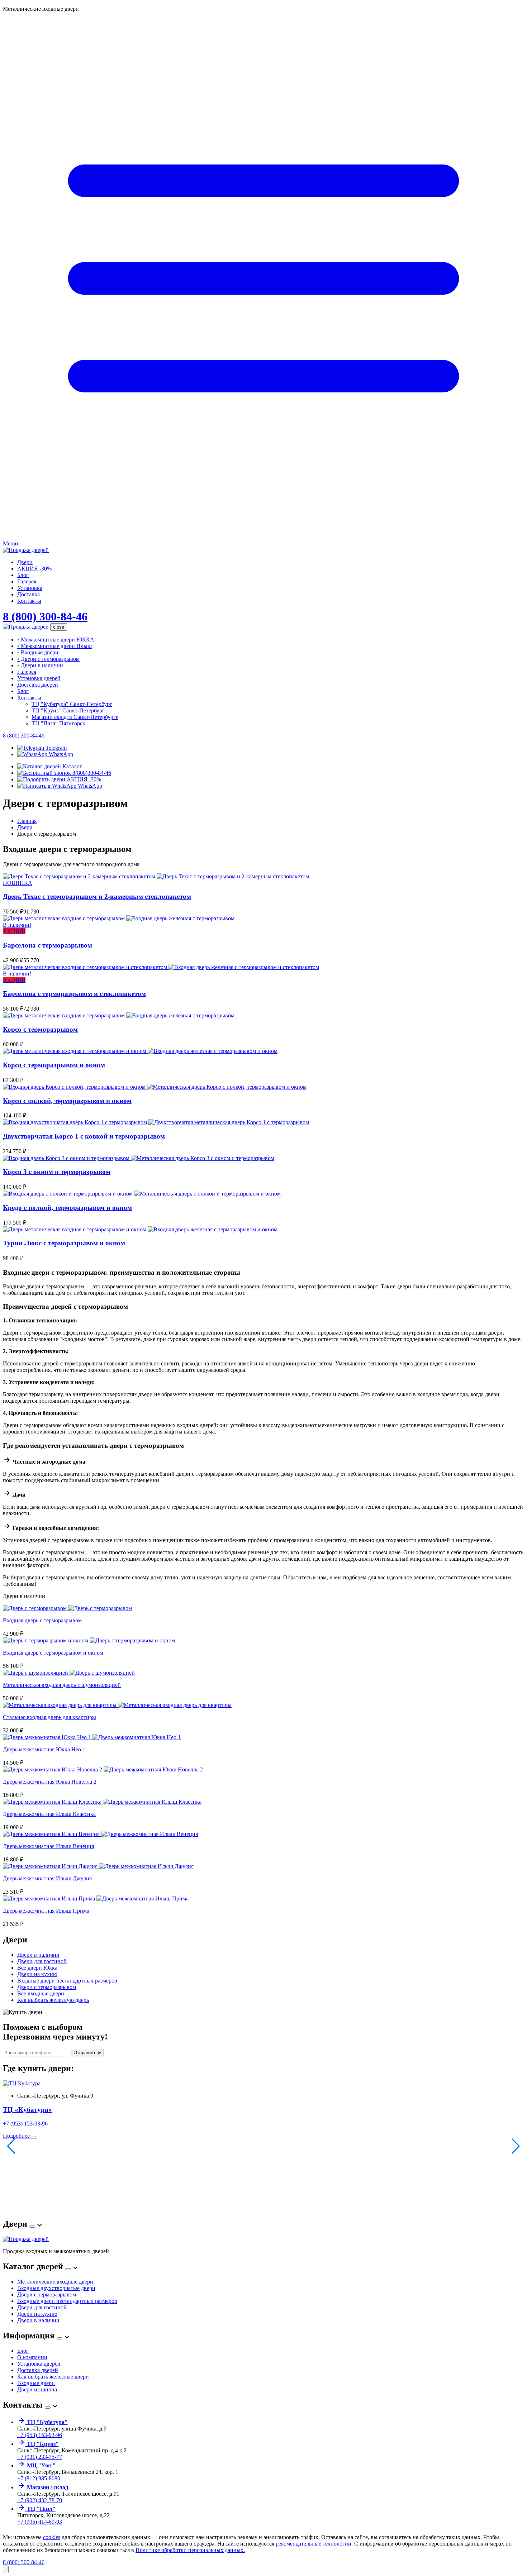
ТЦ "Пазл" (41, 2509)
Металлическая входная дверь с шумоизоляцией (62, 1685)
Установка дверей (39, 678)
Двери (25, 562)
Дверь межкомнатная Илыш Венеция (48, 1846)
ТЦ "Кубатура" (47, 2422)
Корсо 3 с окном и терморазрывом (57, 1172)
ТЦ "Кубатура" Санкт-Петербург (72, 704)
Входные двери (38, 652)
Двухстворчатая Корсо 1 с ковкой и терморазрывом (84, 1136)
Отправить (86, 2053)
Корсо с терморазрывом (40, 1029)
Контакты (29, 601)
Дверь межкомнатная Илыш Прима (46, 1911)
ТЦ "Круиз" (42, 2444)
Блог (23, 575)
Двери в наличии (40, 665)
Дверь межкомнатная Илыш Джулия (47, 1878)
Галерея (27, 581)
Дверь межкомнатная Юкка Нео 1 (44, 1749)
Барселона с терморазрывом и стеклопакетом (74, 994)
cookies (52, 2537)
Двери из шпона (37, 2389)
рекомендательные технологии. (314, 2544)
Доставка (29, 594)
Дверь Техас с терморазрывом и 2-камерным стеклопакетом (97, 896)
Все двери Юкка (37, 1968)
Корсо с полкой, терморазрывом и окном (67, 1101)
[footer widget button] (32, 2227)
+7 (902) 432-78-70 (40, 2500)
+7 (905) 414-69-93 (40, 2522)
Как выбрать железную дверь (53, 2000)
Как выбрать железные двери (53, 2377)
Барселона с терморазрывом (48, 945)
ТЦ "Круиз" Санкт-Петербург (68, 710)
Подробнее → (20, 2136)
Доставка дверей (38, 685)
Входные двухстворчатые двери (56, 2288)
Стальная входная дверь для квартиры (49, 1717)
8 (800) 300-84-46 (45, 616)
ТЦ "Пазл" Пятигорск (58, 723)
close (59, 627)
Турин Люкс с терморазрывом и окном (64, 1243)
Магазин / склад (47, 2487)
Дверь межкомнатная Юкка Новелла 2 (50, 1782)
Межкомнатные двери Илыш (54, 646)
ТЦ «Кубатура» (27, 2110)
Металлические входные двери (55, 2282)
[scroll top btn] (6, 2569)
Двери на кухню (37, 1974)
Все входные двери (41, 1993)
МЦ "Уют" (41, 2465)
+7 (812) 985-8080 (39, 2478)
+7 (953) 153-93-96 (25, 2124)
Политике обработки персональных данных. (190, 2550)
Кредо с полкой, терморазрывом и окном (67, 1208)
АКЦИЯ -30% (34, 569)
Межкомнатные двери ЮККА (56, 640)
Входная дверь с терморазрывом (42, 1620)
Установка (30, 588)
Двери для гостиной (42, 1961)
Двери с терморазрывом (48, 659)
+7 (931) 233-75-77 (40, 2457)
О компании (32, 2357)
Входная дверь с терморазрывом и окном (53, 1653)
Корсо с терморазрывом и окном (54, 1065)
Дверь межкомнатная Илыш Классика (49, 1814)
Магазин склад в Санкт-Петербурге (75, 717)
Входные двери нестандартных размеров (67, 1981)
